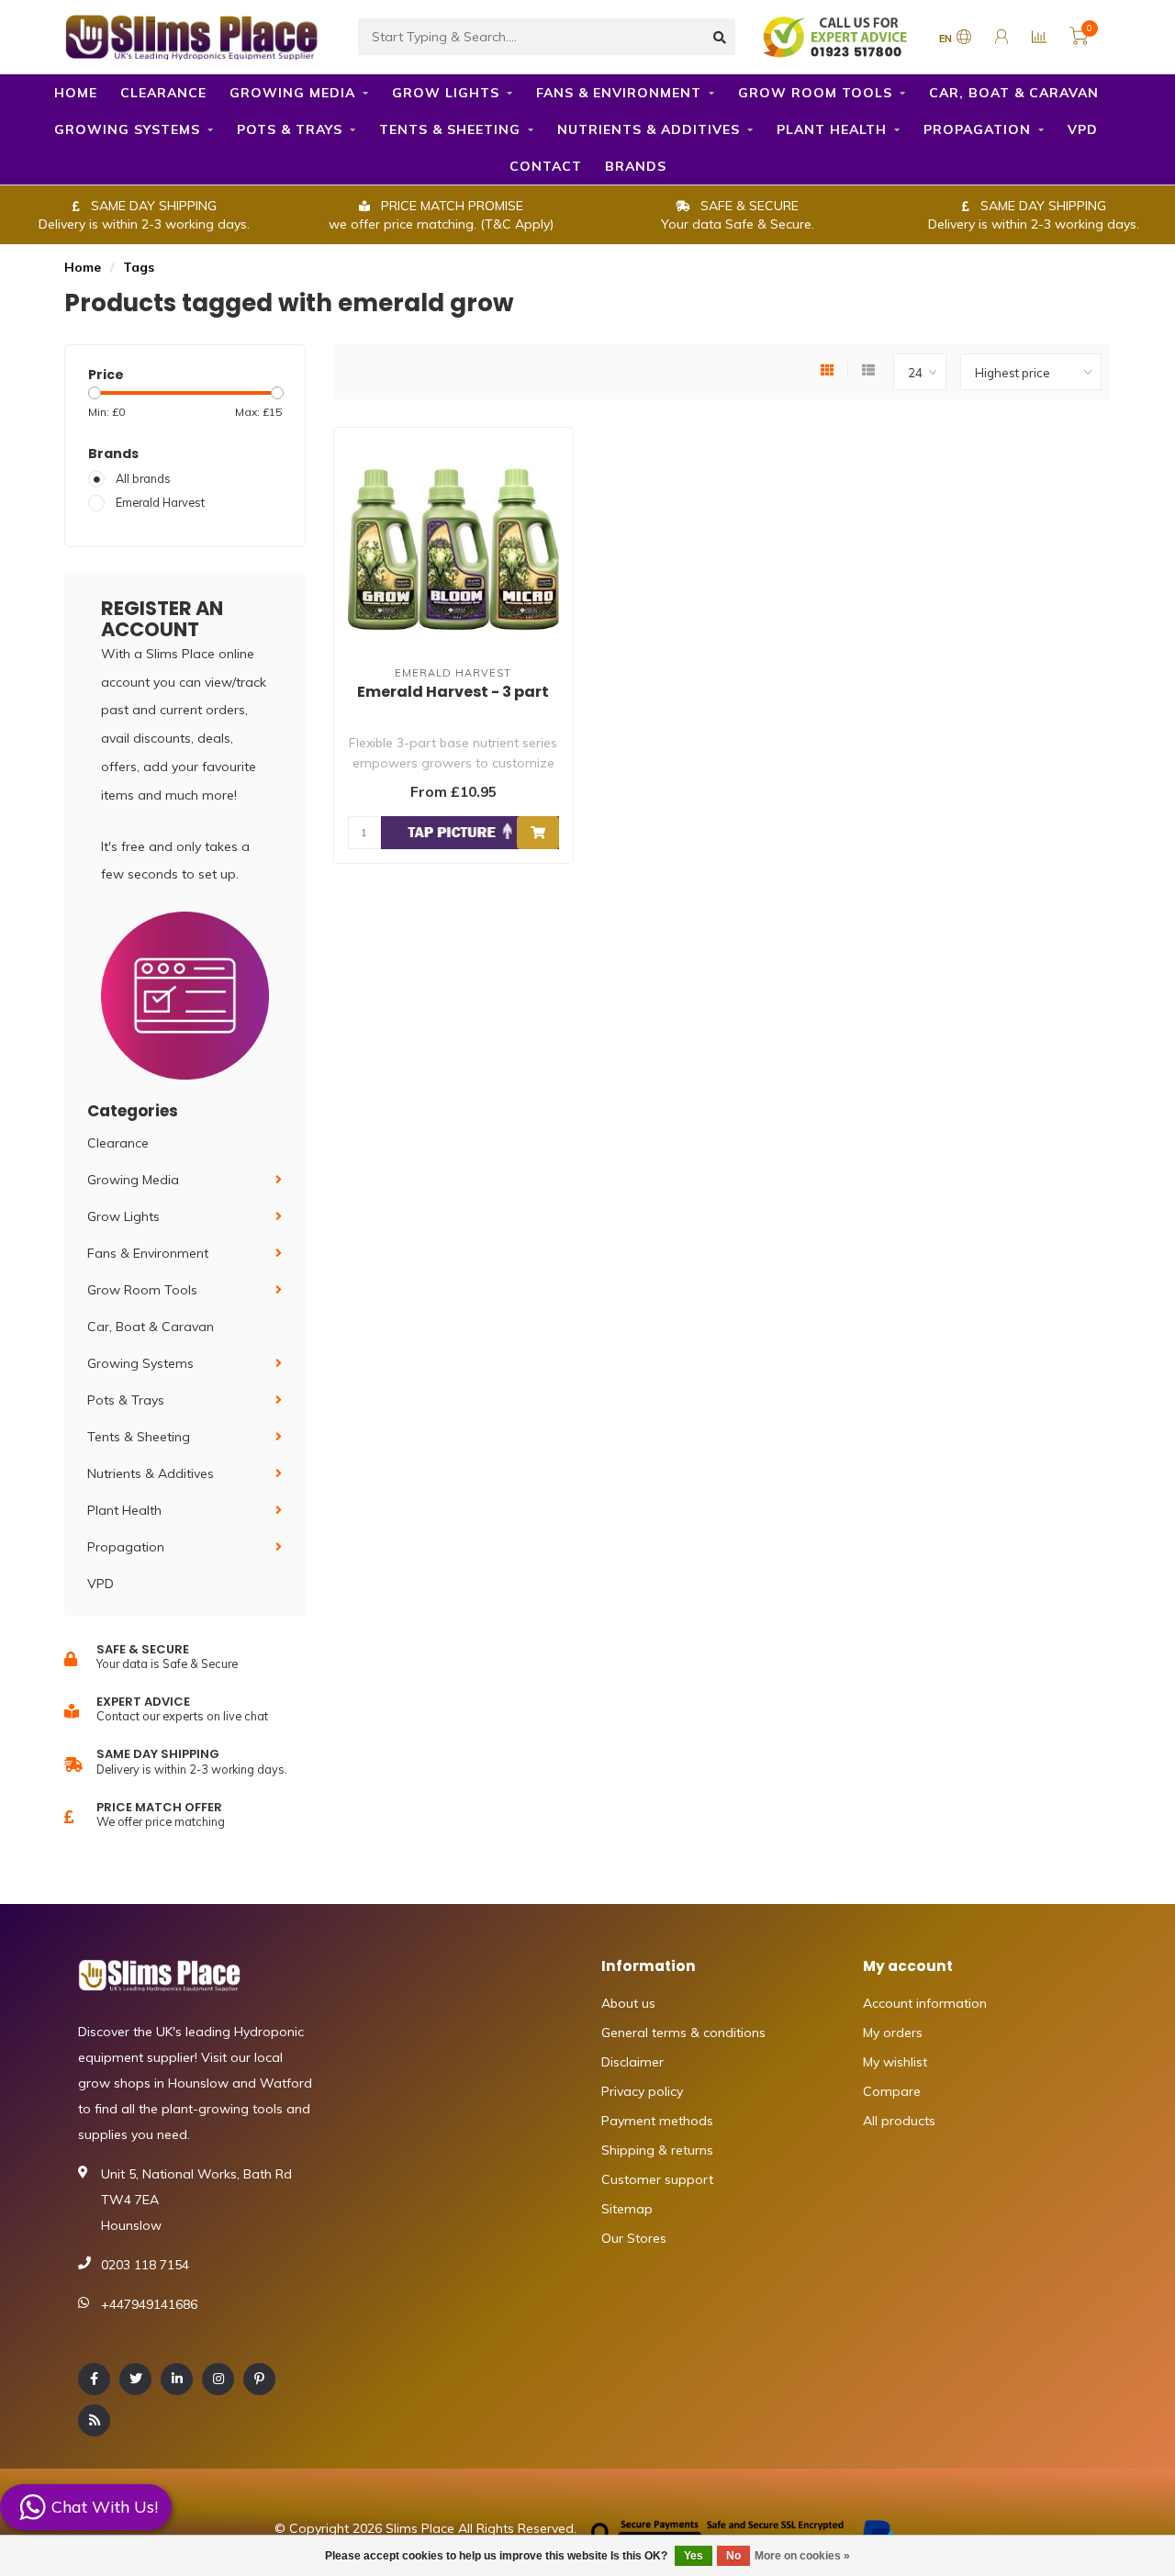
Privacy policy (642, 2091)
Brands (636, 166)
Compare (892, 2091)
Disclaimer (632, 2062)
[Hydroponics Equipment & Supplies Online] (193, 35)
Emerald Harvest (160, 502)
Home (76, 93)
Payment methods (657, 2121)
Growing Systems (127, 129)
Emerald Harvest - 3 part (453, 692)
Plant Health (832, 129)
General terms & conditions (683, 2033)
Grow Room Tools (815, 93)
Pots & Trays (290, 129)
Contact (546, 166)
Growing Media (292, 93)
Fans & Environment (619, 93)
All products (899, 2121)
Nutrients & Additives (649, 129)
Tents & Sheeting (450, 129)
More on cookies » (802, 2556)
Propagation (977, 129)
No (733, 2556)
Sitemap (627, 2209)
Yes (694, 2556)
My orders (893, 2033)
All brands (143, 478)
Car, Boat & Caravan (1014, 93)
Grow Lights (446, 93)
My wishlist (895, 2062)
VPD (1083, 129)
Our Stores (634, 2238)
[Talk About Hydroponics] (837, 36)
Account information (925, 2003)
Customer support (657, 2179)
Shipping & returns (657, 2150)
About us (628, 2003)
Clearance (163, 93)
